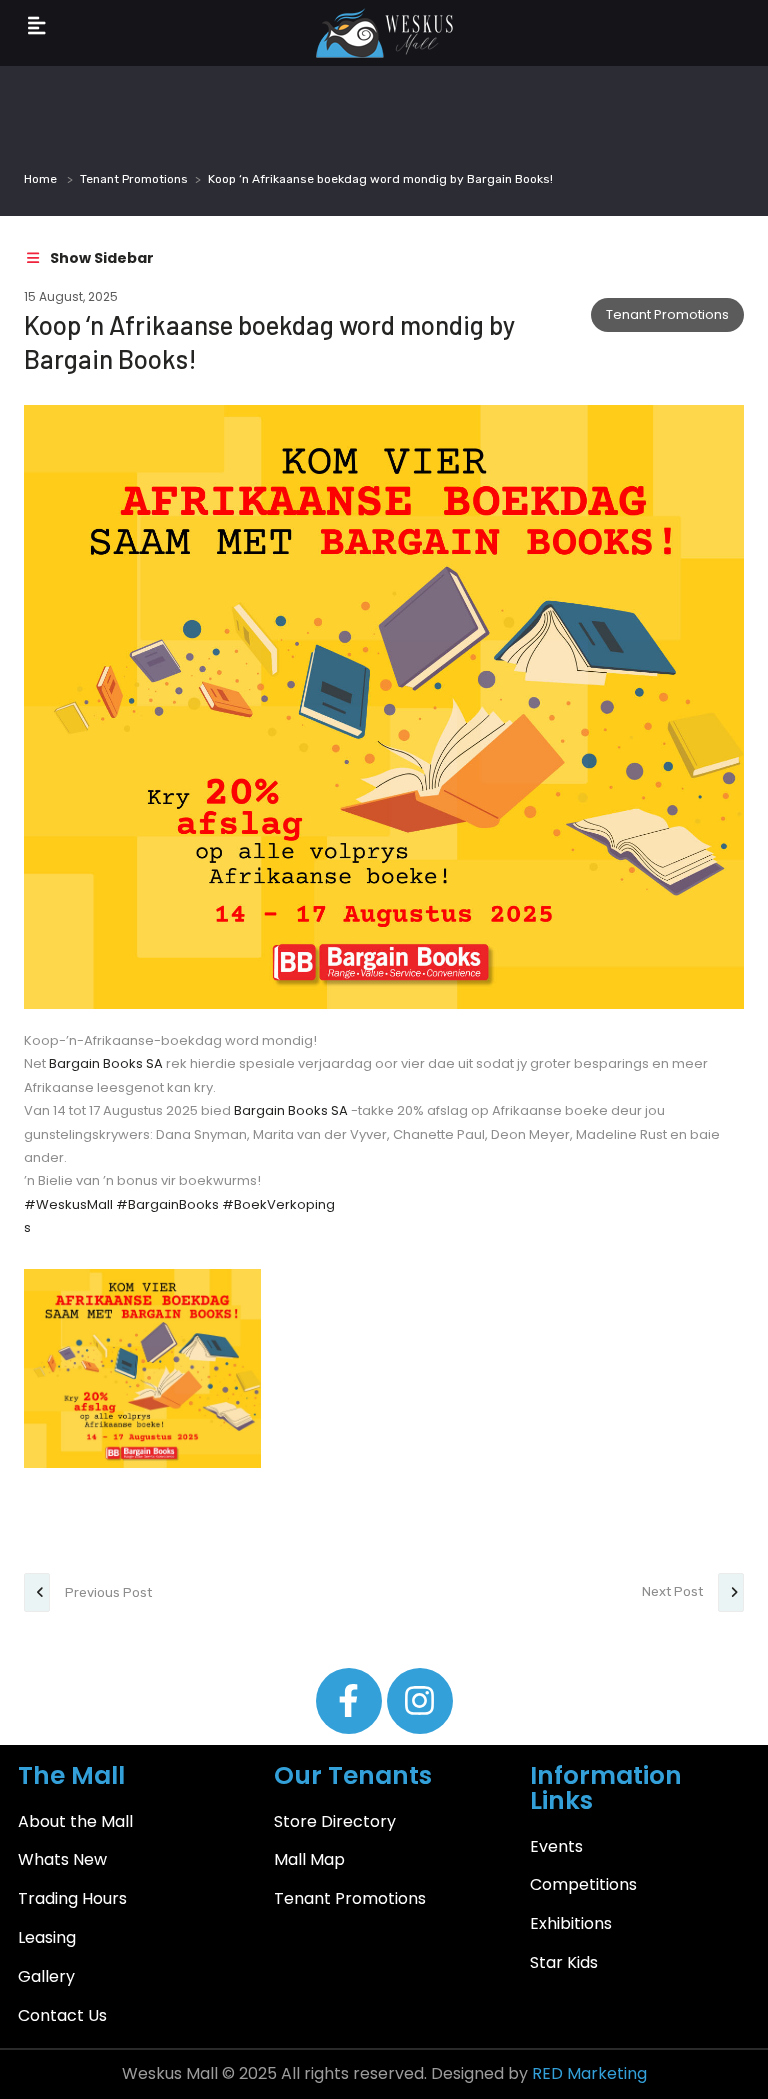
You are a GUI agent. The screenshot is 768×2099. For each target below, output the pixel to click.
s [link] (27, 1227)
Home (40, 179)
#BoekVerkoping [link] (278, 1204)
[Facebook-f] (349, 1701)
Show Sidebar (100, 258)
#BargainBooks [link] (167, 1204)
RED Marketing (589, 2073)
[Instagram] (420, 1701)
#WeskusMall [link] (68, 1204)
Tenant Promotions (134, 179)
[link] (106, 1063)
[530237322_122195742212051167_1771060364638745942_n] (142, 1368)
